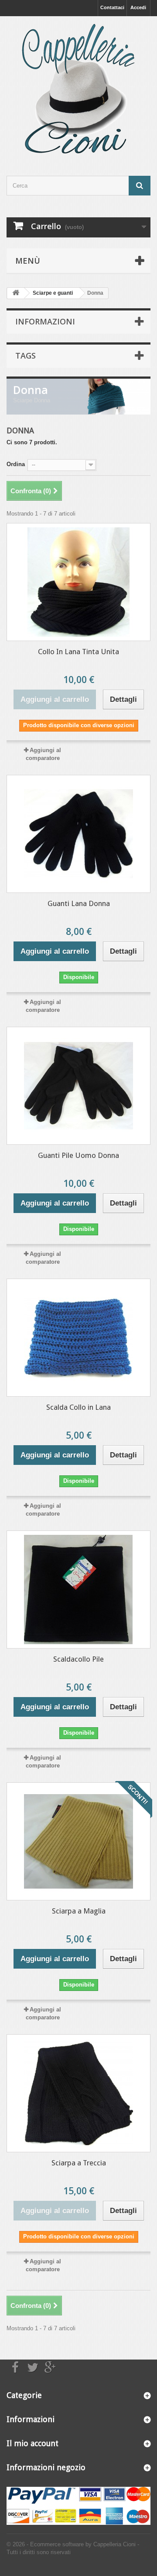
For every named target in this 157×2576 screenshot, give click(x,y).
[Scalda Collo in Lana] (78, 1338)
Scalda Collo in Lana (78, 1407)
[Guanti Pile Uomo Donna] (78, 1086)
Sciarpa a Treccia (79, 2163)
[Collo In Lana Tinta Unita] (78, 582)
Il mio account (32, 2443)
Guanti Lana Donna (79, 903)
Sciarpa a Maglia (79, 1911)
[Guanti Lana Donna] (78, 834)
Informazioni (45, 321)
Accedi (138, 7)
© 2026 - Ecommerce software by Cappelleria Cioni (72, 2544)
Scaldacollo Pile (78, 1659)
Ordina (16, 464)
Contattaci (112, 7)
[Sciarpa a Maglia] (78, 1841)
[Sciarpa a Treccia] (78, 2093)
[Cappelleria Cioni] (78, 88)
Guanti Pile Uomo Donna (78, 1155)
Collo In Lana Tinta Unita (78, 652)
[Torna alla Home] (16, 293)
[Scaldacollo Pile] (78, 1590)
